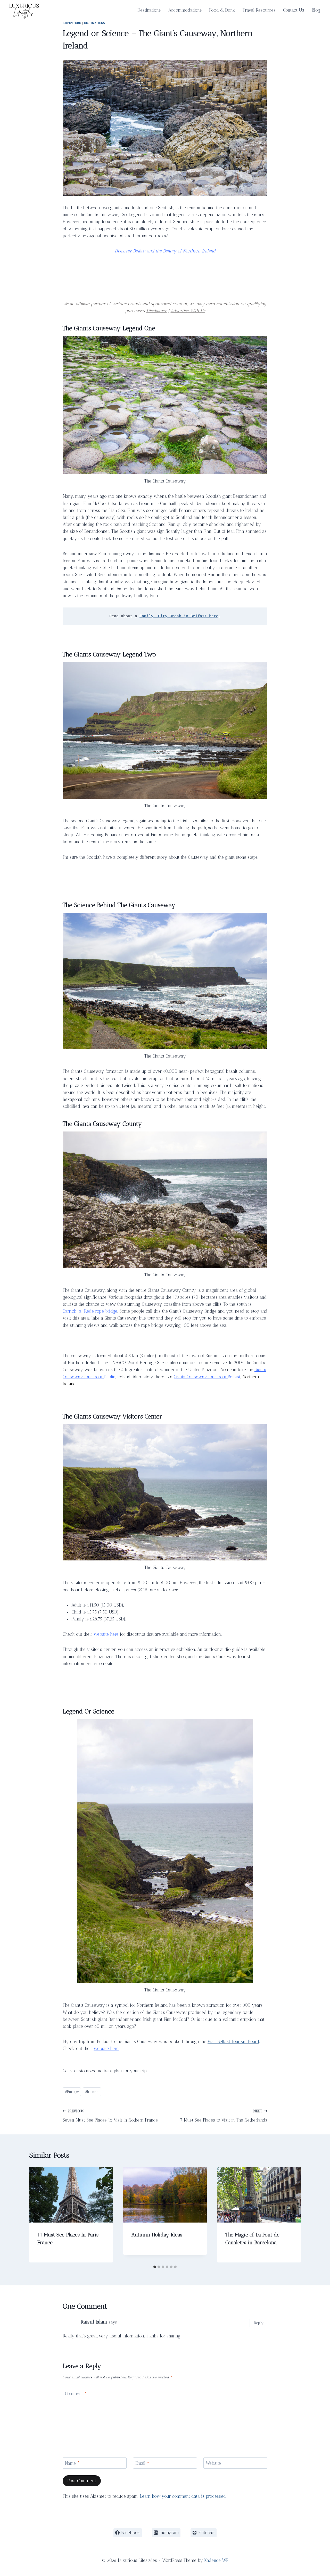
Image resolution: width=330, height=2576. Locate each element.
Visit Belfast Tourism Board (233, 2041)
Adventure (72, 23)
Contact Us (294, 10)
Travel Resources (259, 10)
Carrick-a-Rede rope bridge (90, 1311)
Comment (76, 2394)
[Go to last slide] (38, 2215)
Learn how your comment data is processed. (183, 2496)
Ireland (92, 2092)
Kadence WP (216, 2560)
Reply (259, 2323)
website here (106, 1634)
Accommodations (185, 10)
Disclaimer (157, 311)
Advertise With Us (188, 311)
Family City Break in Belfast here (179, 616)
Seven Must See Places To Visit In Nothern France (110, 2116)
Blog (316, 10)
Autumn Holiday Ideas (157, 2235)
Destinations (149, 10)
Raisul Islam (94, 2322)
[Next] (292, 2215)
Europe (72, 2092)
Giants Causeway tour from (201, 1377)
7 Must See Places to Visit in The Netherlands (224, 2116)
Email (142, 2463)
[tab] (155, 2267)
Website (213, 2463)
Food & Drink (222, 10)
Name (72, 2463)
